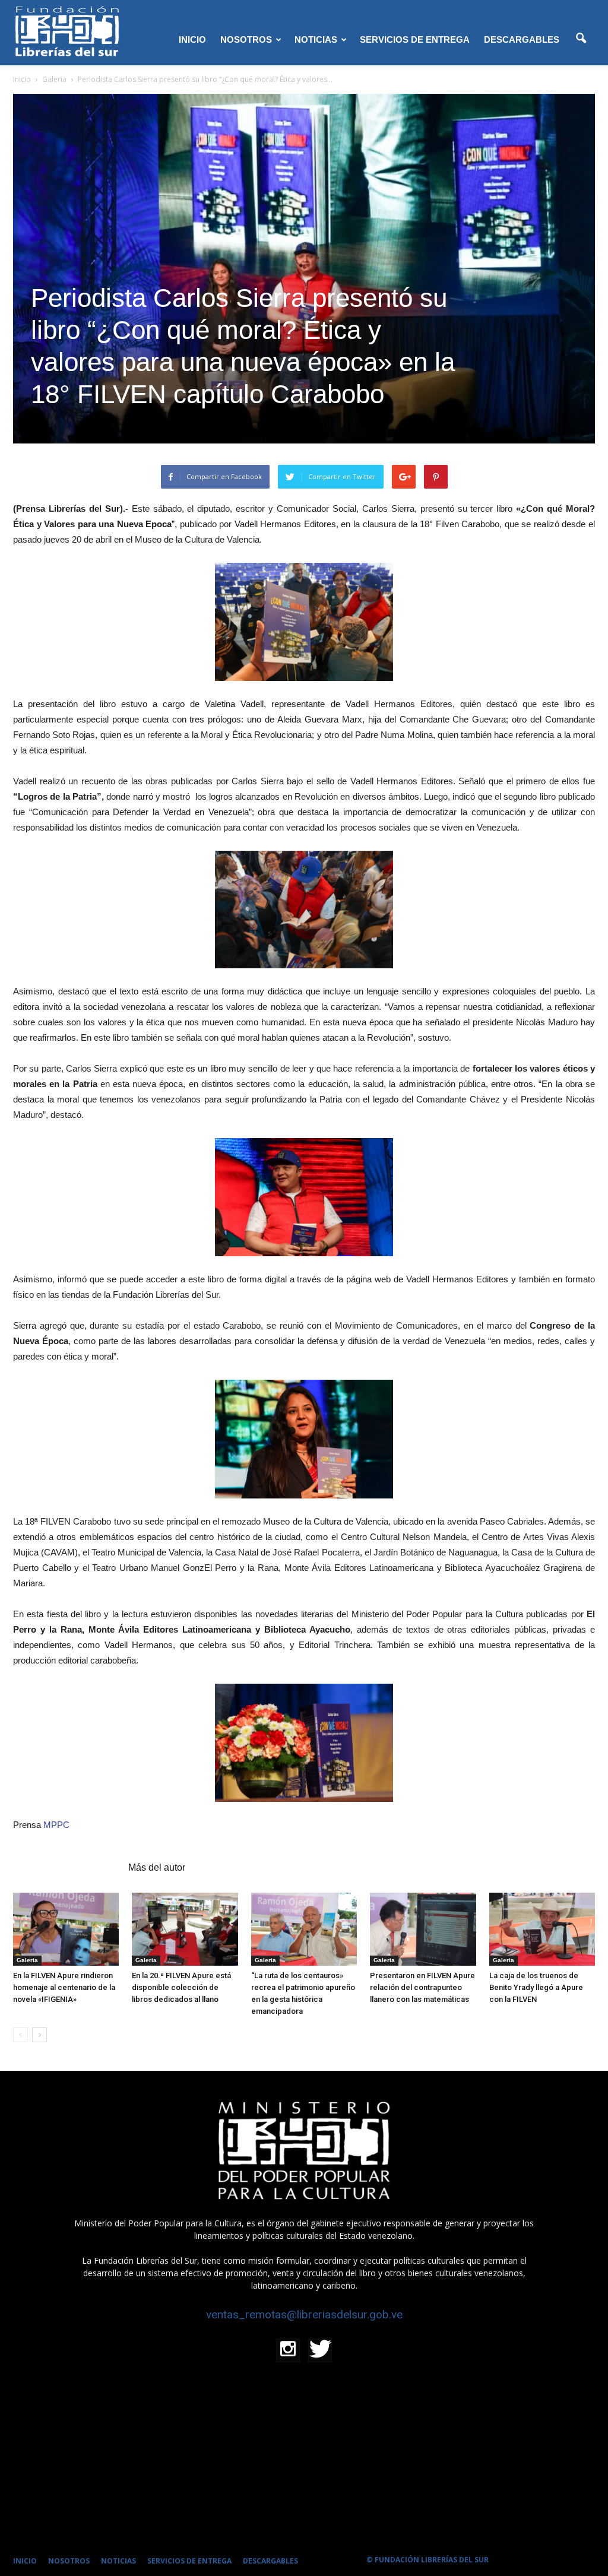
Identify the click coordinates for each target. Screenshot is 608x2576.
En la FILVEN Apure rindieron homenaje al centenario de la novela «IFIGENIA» (64, 1987)
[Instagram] (288, 2350)
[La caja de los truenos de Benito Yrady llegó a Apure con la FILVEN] (542, 1929)
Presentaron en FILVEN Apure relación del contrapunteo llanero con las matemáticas (422, 1987)
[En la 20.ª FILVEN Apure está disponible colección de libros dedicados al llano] (185, 1929)
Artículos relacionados (67, 1867)
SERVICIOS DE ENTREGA (415, 39)
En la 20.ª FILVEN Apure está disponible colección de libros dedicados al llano (181, 1987)
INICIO (192, 39)
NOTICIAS (316, 39)
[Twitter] (320, 2350)
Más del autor (157, 1867)
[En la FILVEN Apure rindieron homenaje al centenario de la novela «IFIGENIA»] (66, 1929)
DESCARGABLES (522, 39)
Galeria (27, 1960)
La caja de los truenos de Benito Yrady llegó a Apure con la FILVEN (536, 1987)
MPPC (56, 1825)
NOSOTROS (246, 39)
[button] (581, 39)
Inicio (22, 79)
